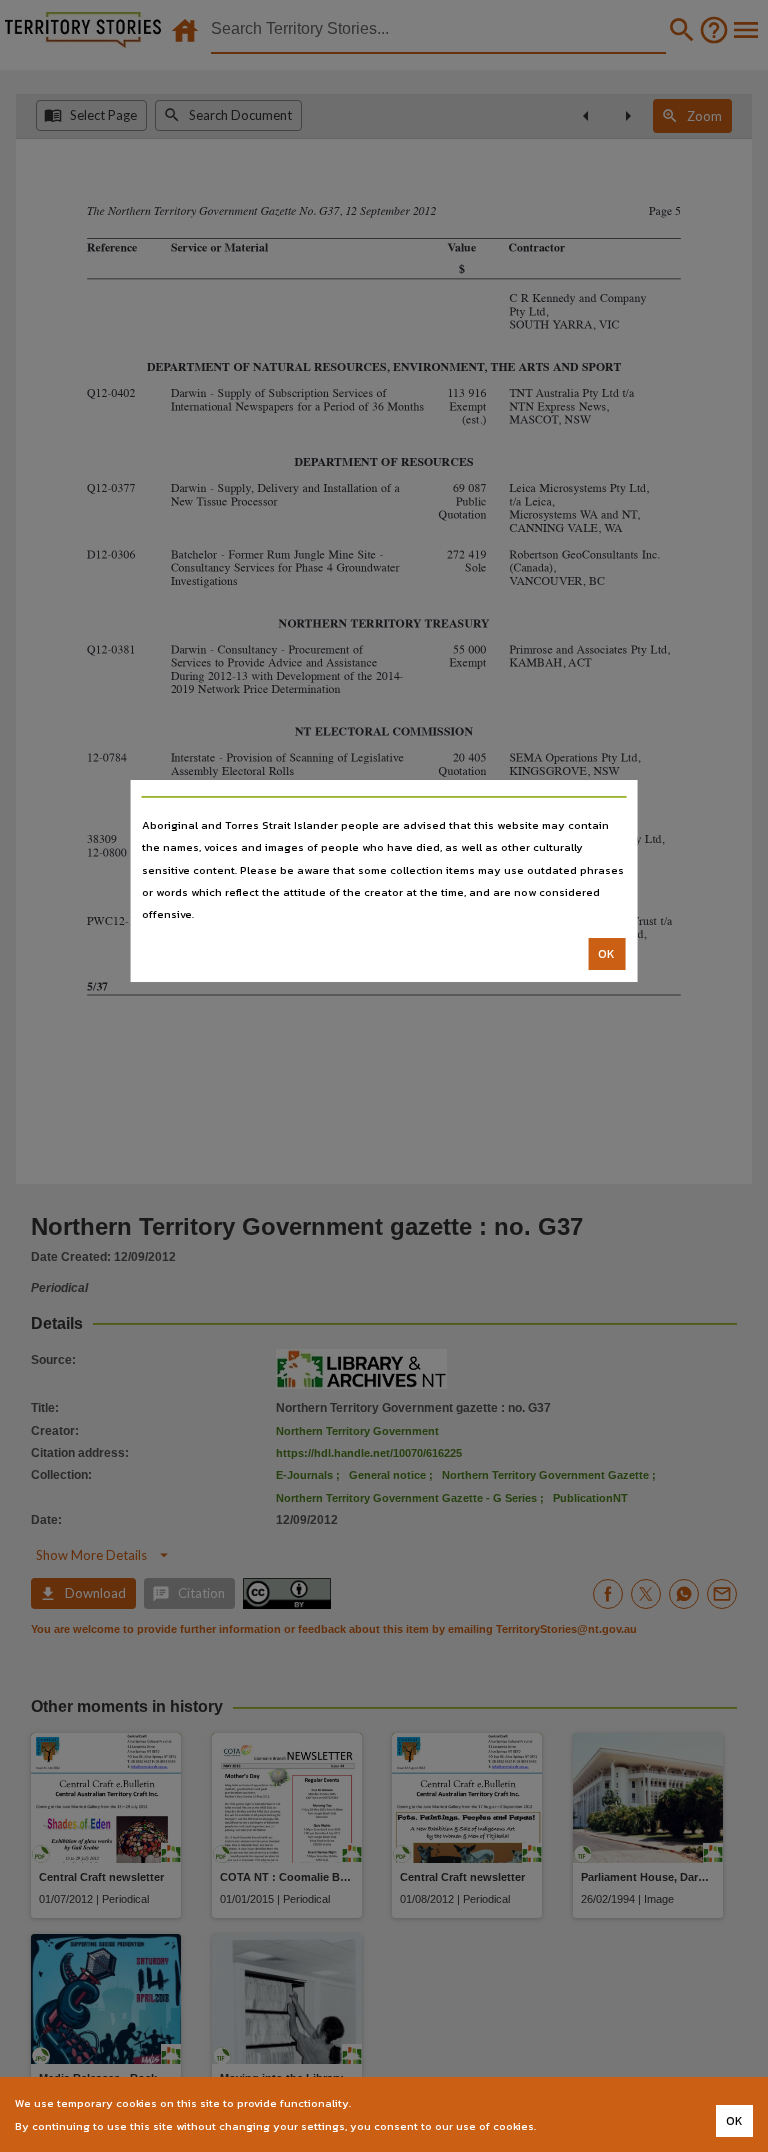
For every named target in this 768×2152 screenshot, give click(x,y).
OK (606, 954)
